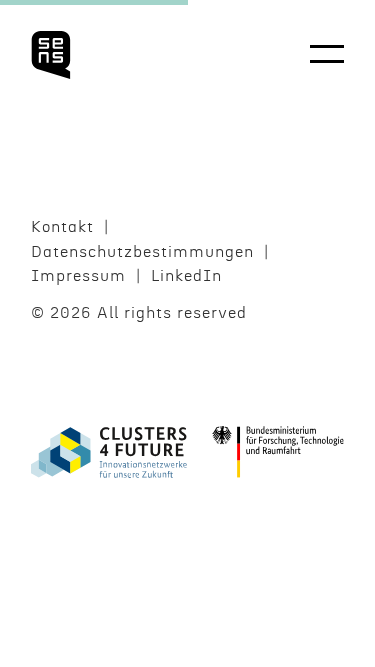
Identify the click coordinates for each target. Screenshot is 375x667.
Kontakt (62, 227)
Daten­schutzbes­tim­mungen (142, 252)
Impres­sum (78, 276)
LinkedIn (186, 276)
